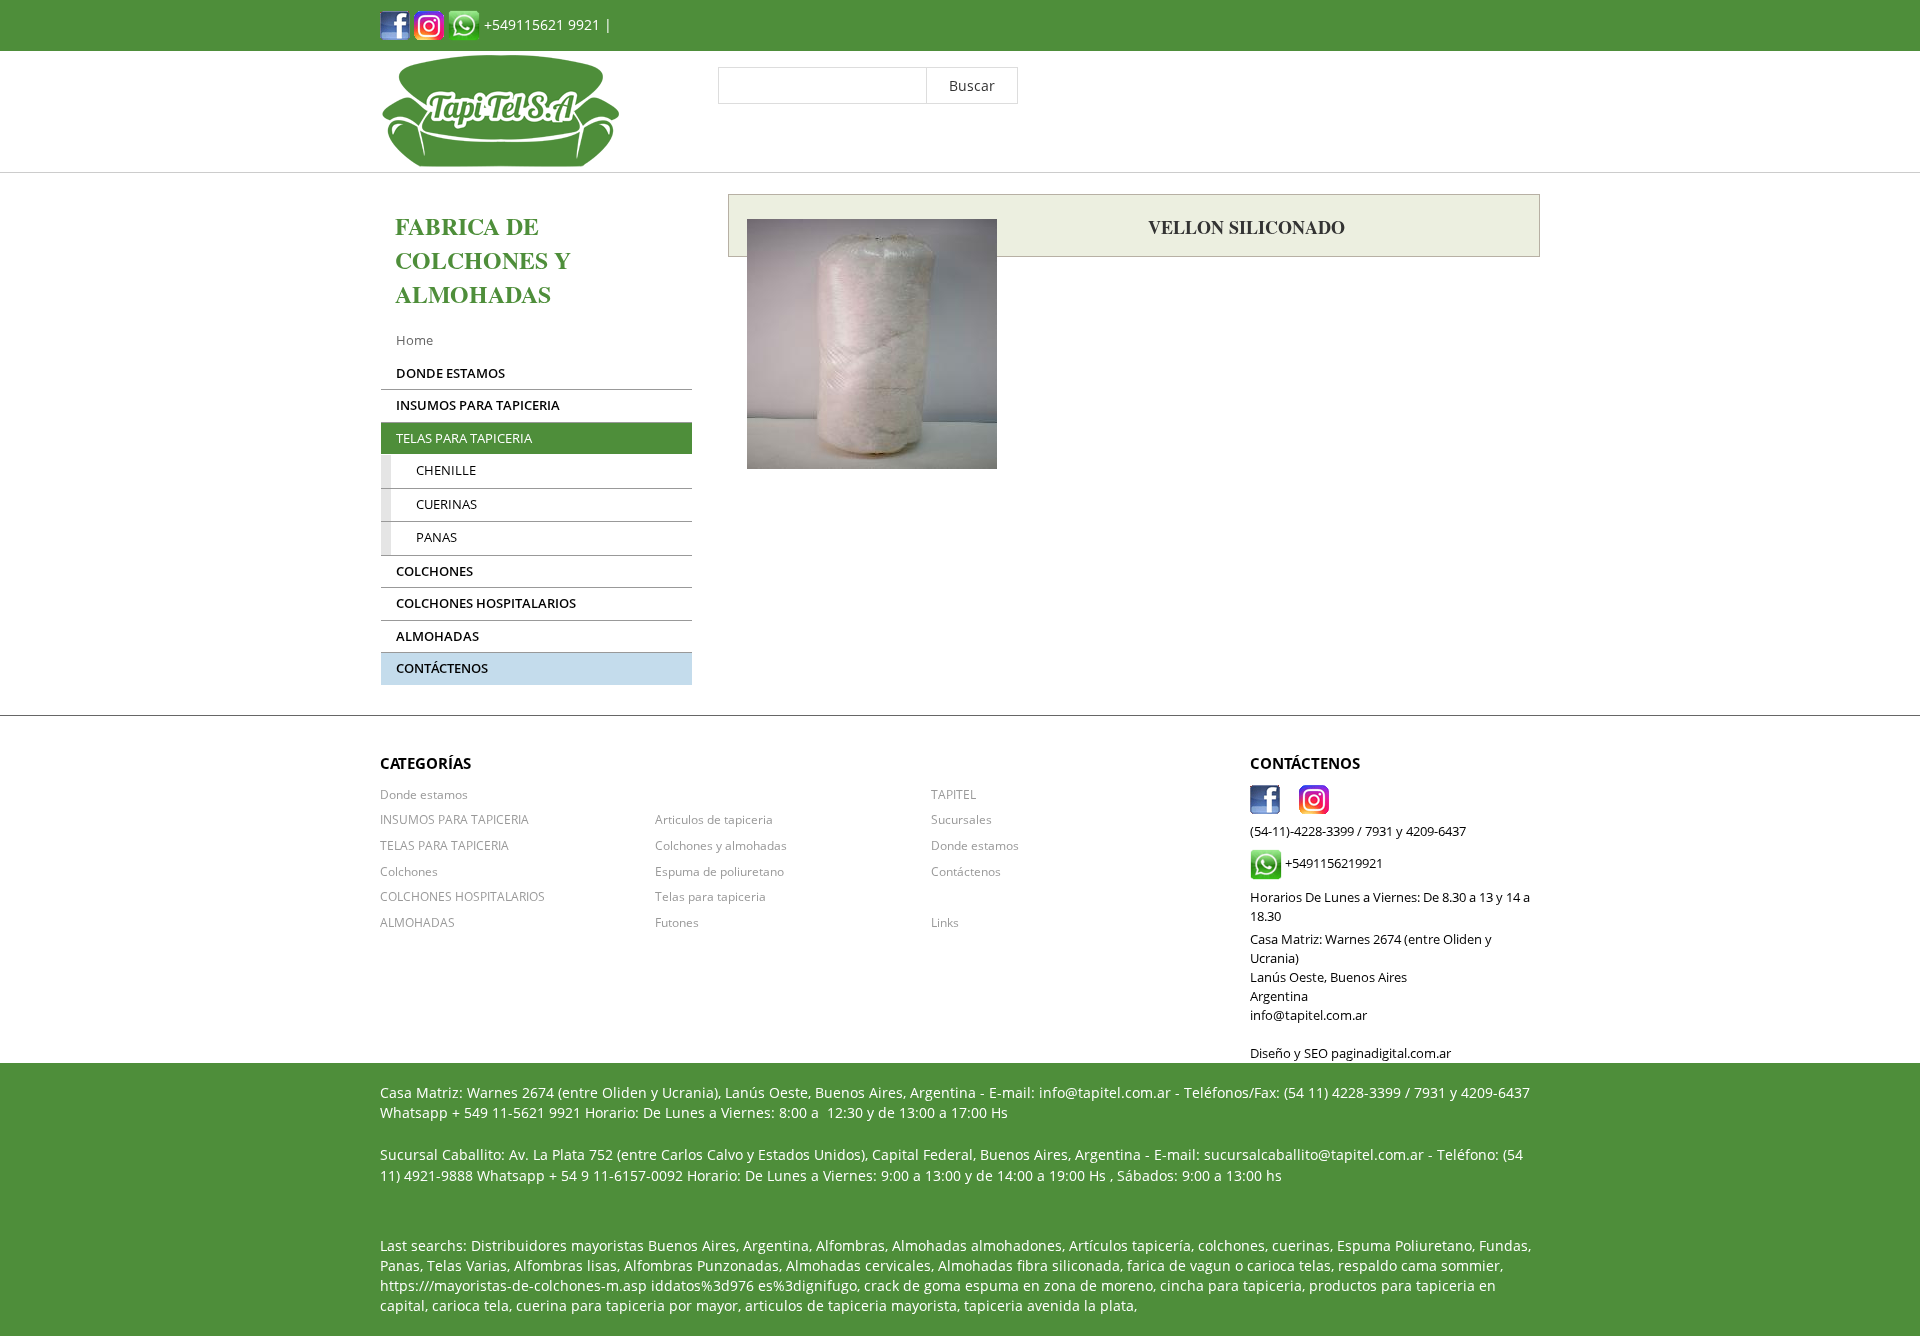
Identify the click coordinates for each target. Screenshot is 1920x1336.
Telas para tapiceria (710, 896)
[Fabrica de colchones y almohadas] (395, 23)
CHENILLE (446, 470)
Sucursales (961, 819)
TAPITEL (953, 794)
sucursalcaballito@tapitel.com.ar (1314, 1154)
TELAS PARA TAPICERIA (464, 438)
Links (945, 922)
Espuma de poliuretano (719, 871)
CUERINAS (446, 504)
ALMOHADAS (437, 636)
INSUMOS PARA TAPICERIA (478, 405)
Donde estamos (450, 373)
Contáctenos (442, 668)
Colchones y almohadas (721, 845)
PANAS (436, 537)
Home (414, 340)
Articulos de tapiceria (714, 819)
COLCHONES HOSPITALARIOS (486, 603)
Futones (677, 922)
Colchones (434, 571)
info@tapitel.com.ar (1105, 1092)
